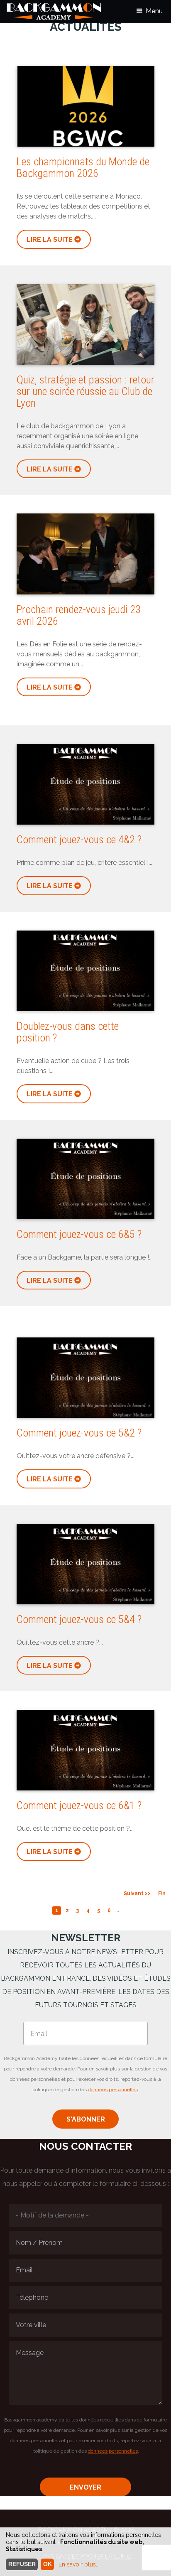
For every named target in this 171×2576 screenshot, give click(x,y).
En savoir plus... (79, 2564)
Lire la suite (50, 239)
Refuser (22, 2564)
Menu (154, 11)
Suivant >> (137, 1893)
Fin (162, 1893)
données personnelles (113, 2090)
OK (48, 2564)
